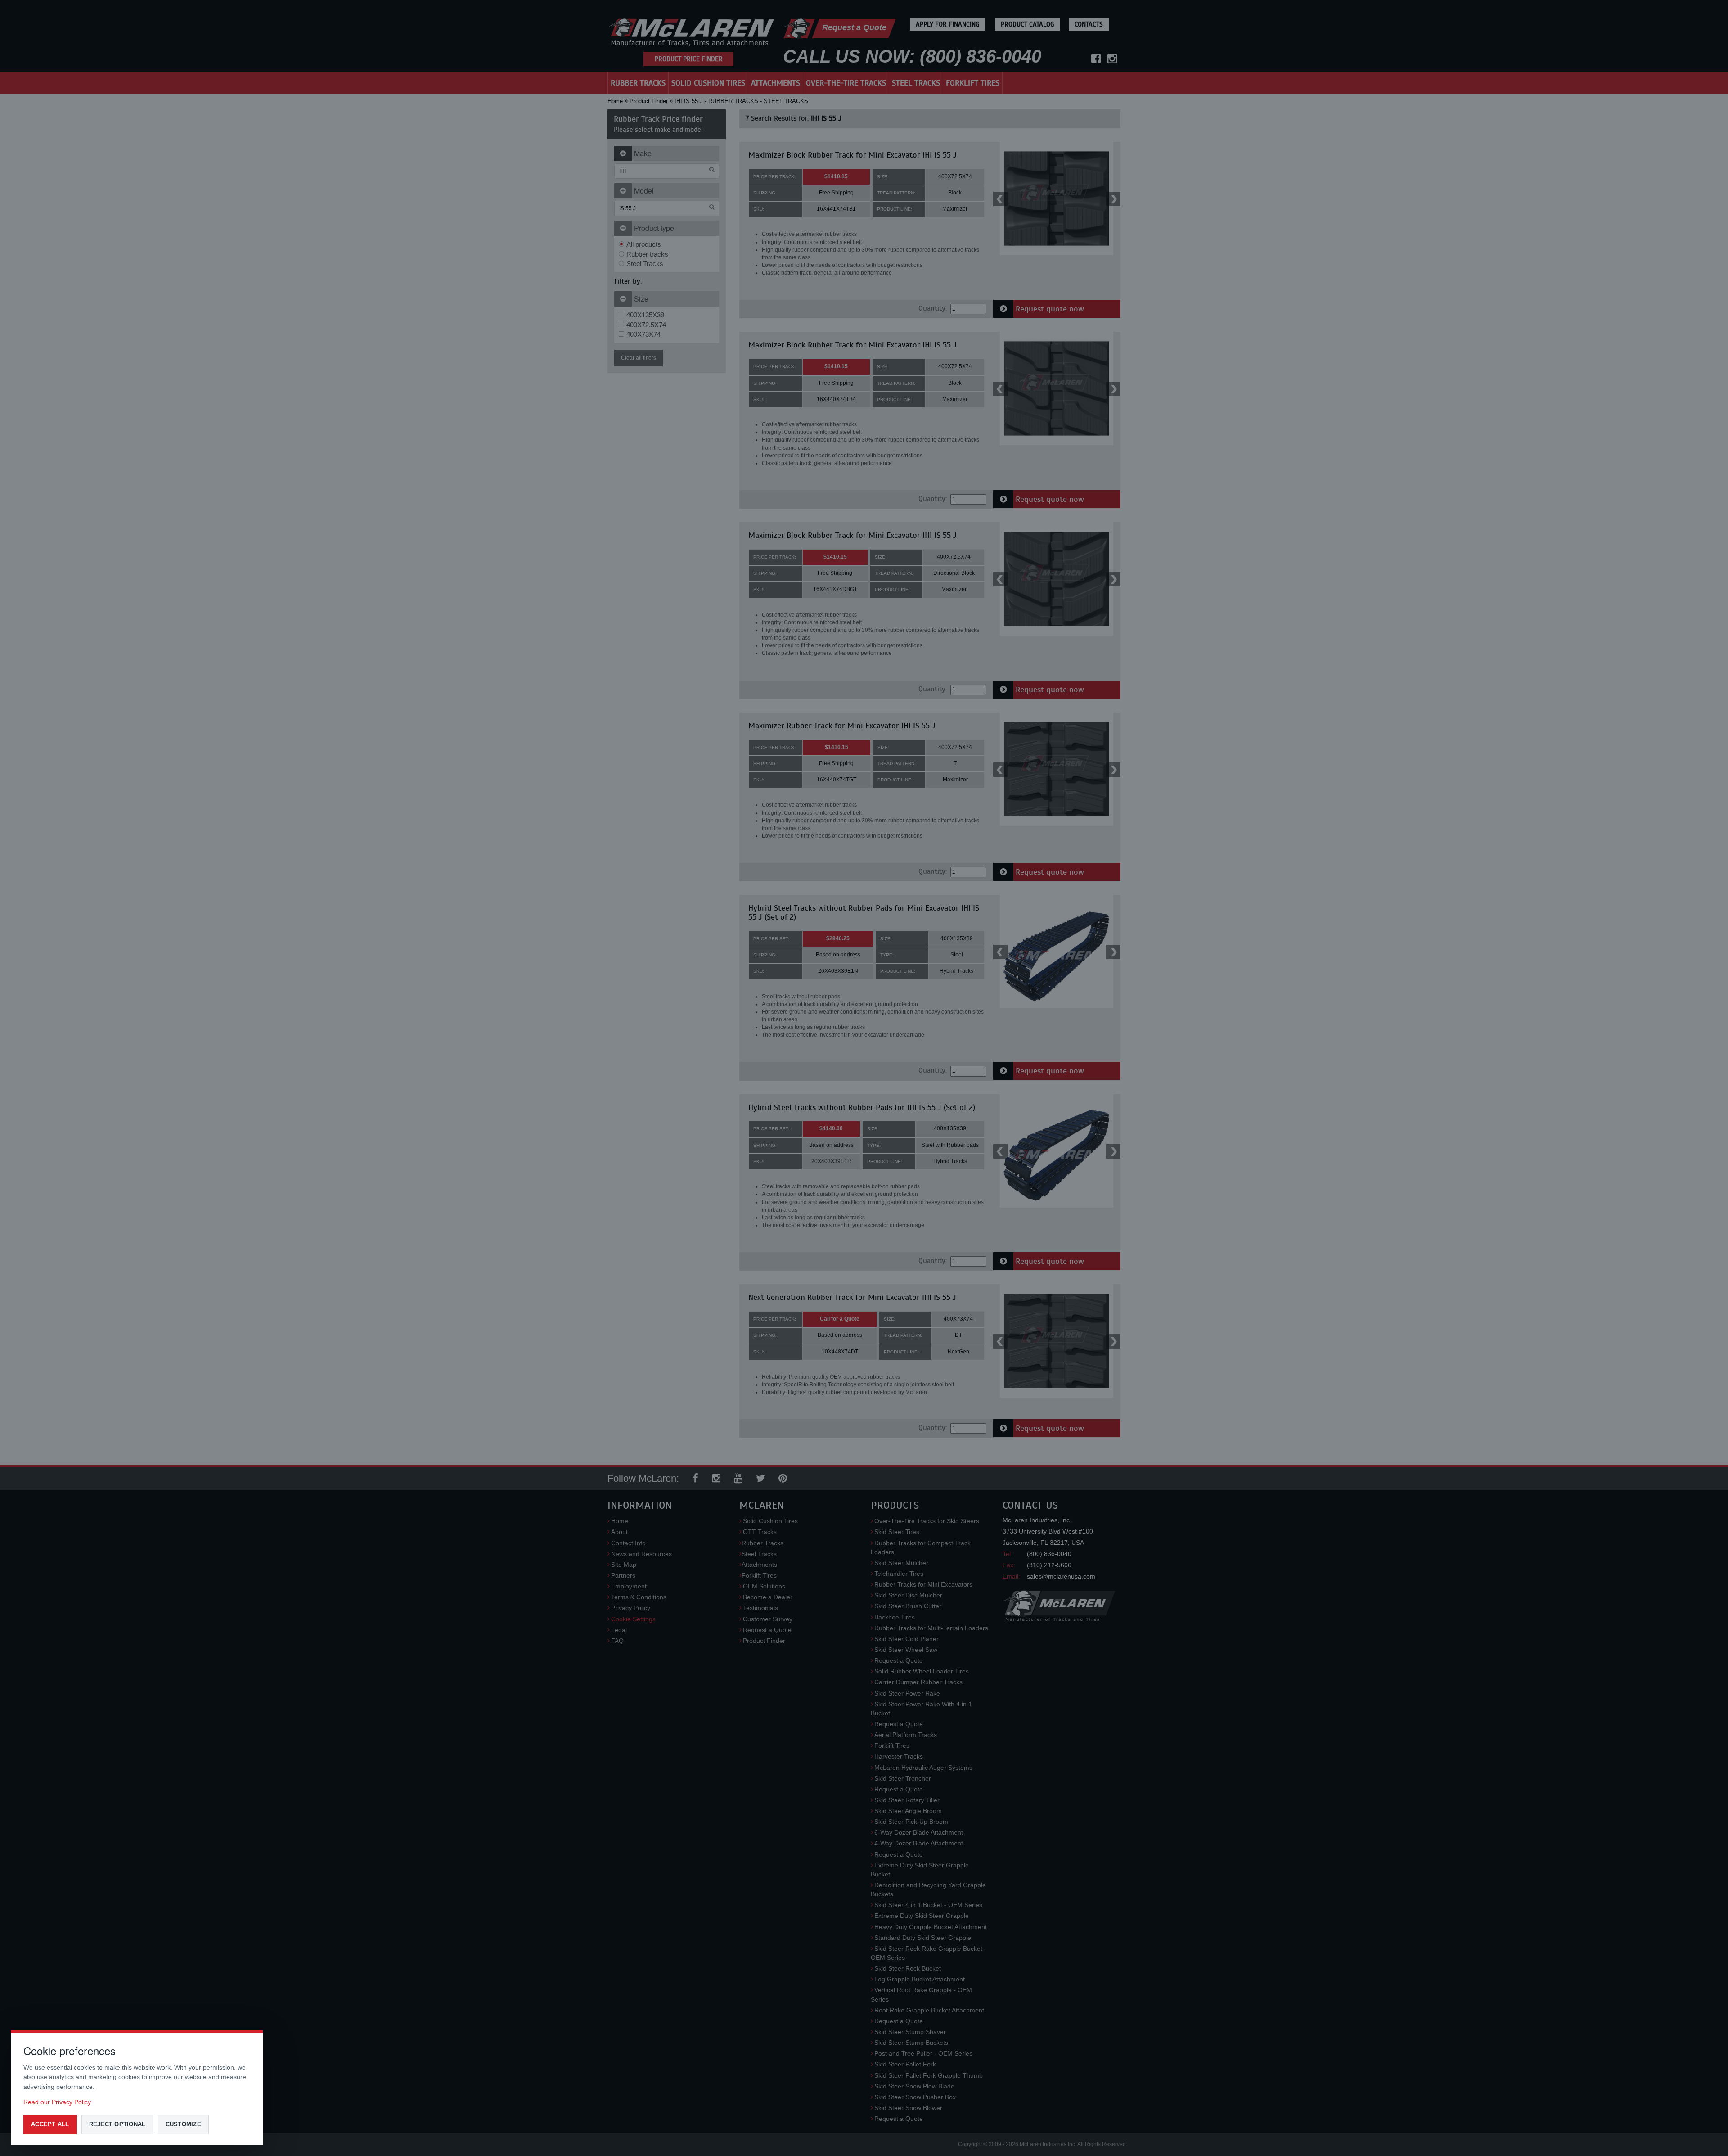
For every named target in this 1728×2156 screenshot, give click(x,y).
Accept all (50, 2124)
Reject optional (117, 2124)
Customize (183, 2124)
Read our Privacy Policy (57, 2102)
